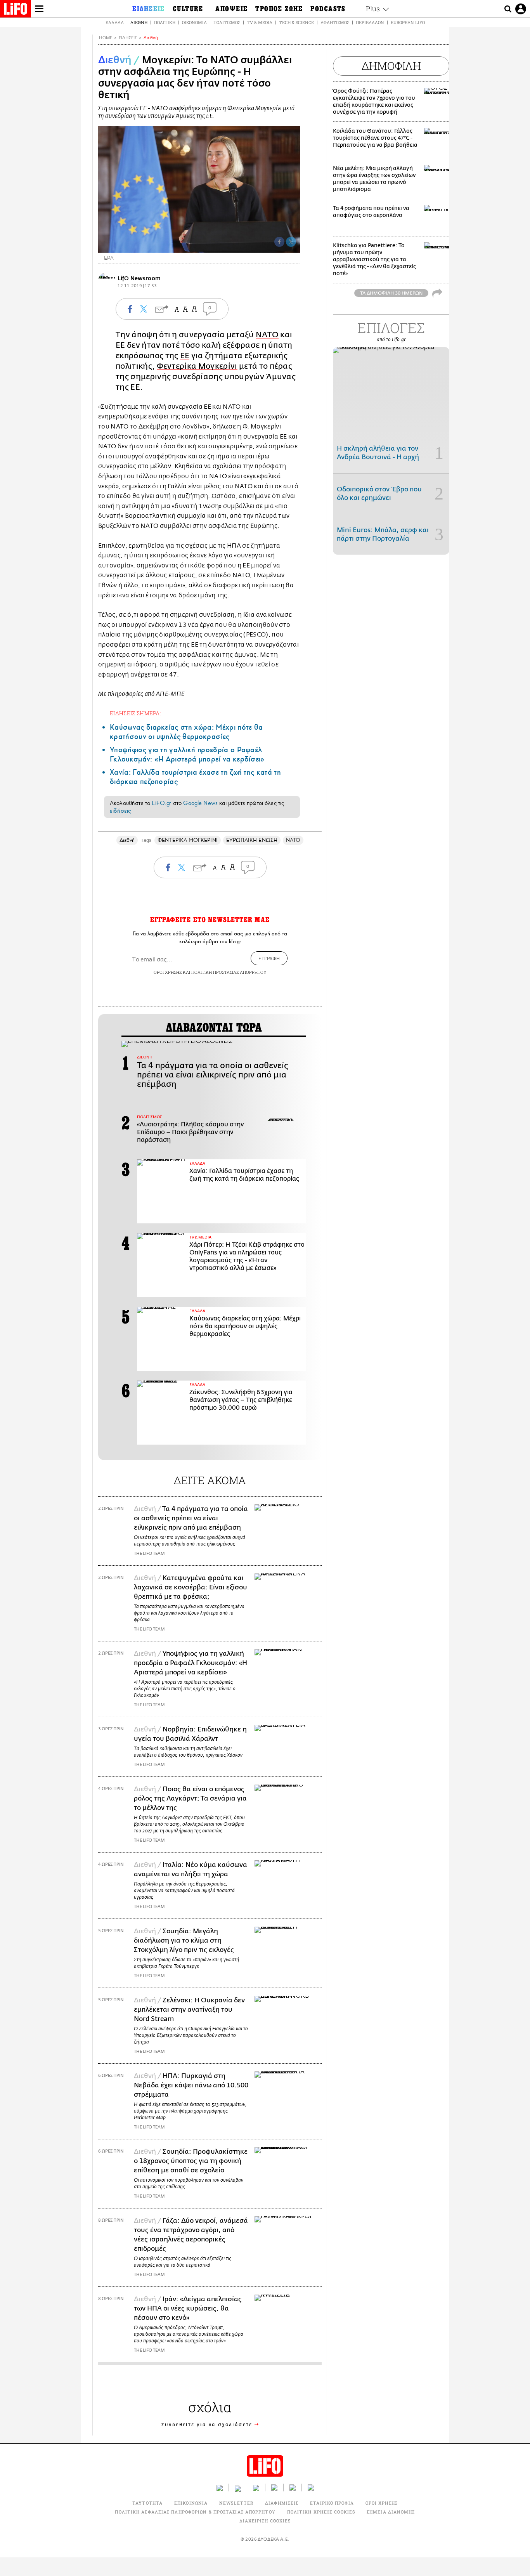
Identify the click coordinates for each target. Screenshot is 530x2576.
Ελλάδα (115, 22)
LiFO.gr (161, 803)
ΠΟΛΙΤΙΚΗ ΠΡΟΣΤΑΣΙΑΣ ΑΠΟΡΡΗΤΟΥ (229, 972)
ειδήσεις (120, 811)
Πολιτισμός (227, 22)
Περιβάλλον (370, 22)
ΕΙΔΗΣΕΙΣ (128, 38)
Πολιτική (165, 22)
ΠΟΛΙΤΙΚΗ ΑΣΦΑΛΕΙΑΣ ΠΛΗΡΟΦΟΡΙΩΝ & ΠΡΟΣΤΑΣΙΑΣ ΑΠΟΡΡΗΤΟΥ (195, 2512)
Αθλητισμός (335, 22)
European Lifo (408, 22)
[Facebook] (279, 242)
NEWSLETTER (236, 2503)
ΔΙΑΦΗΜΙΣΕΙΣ (282, 2503)
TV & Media (260, 22)
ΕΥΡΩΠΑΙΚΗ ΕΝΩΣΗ (252, 840)
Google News (200, 803)
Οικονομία (194, 22)
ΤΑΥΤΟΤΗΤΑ (147, 2503)
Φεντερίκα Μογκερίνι (197, 366)
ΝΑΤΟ (267, 335)
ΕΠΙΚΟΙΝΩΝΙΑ (191, 2503)
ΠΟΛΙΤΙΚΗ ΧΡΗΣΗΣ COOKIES (321, 2512)
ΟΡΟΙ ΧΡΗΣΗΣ (168, 972)
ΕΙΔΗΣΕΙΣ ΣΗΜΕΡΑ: (135, 713)
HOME (106, 38)
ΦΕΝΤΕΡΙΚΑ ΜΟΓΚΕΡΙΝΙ (187, 840)
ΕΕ (185, 356)
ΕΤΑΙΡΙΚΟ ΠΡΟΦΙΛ (332, 2503)
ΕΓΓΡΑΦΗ (269, 958)
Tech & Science (296, 22)
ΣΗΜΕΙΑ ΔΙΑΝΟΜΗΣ (391, 2512)
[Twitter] (291, 242)
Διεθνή (139, 22)
